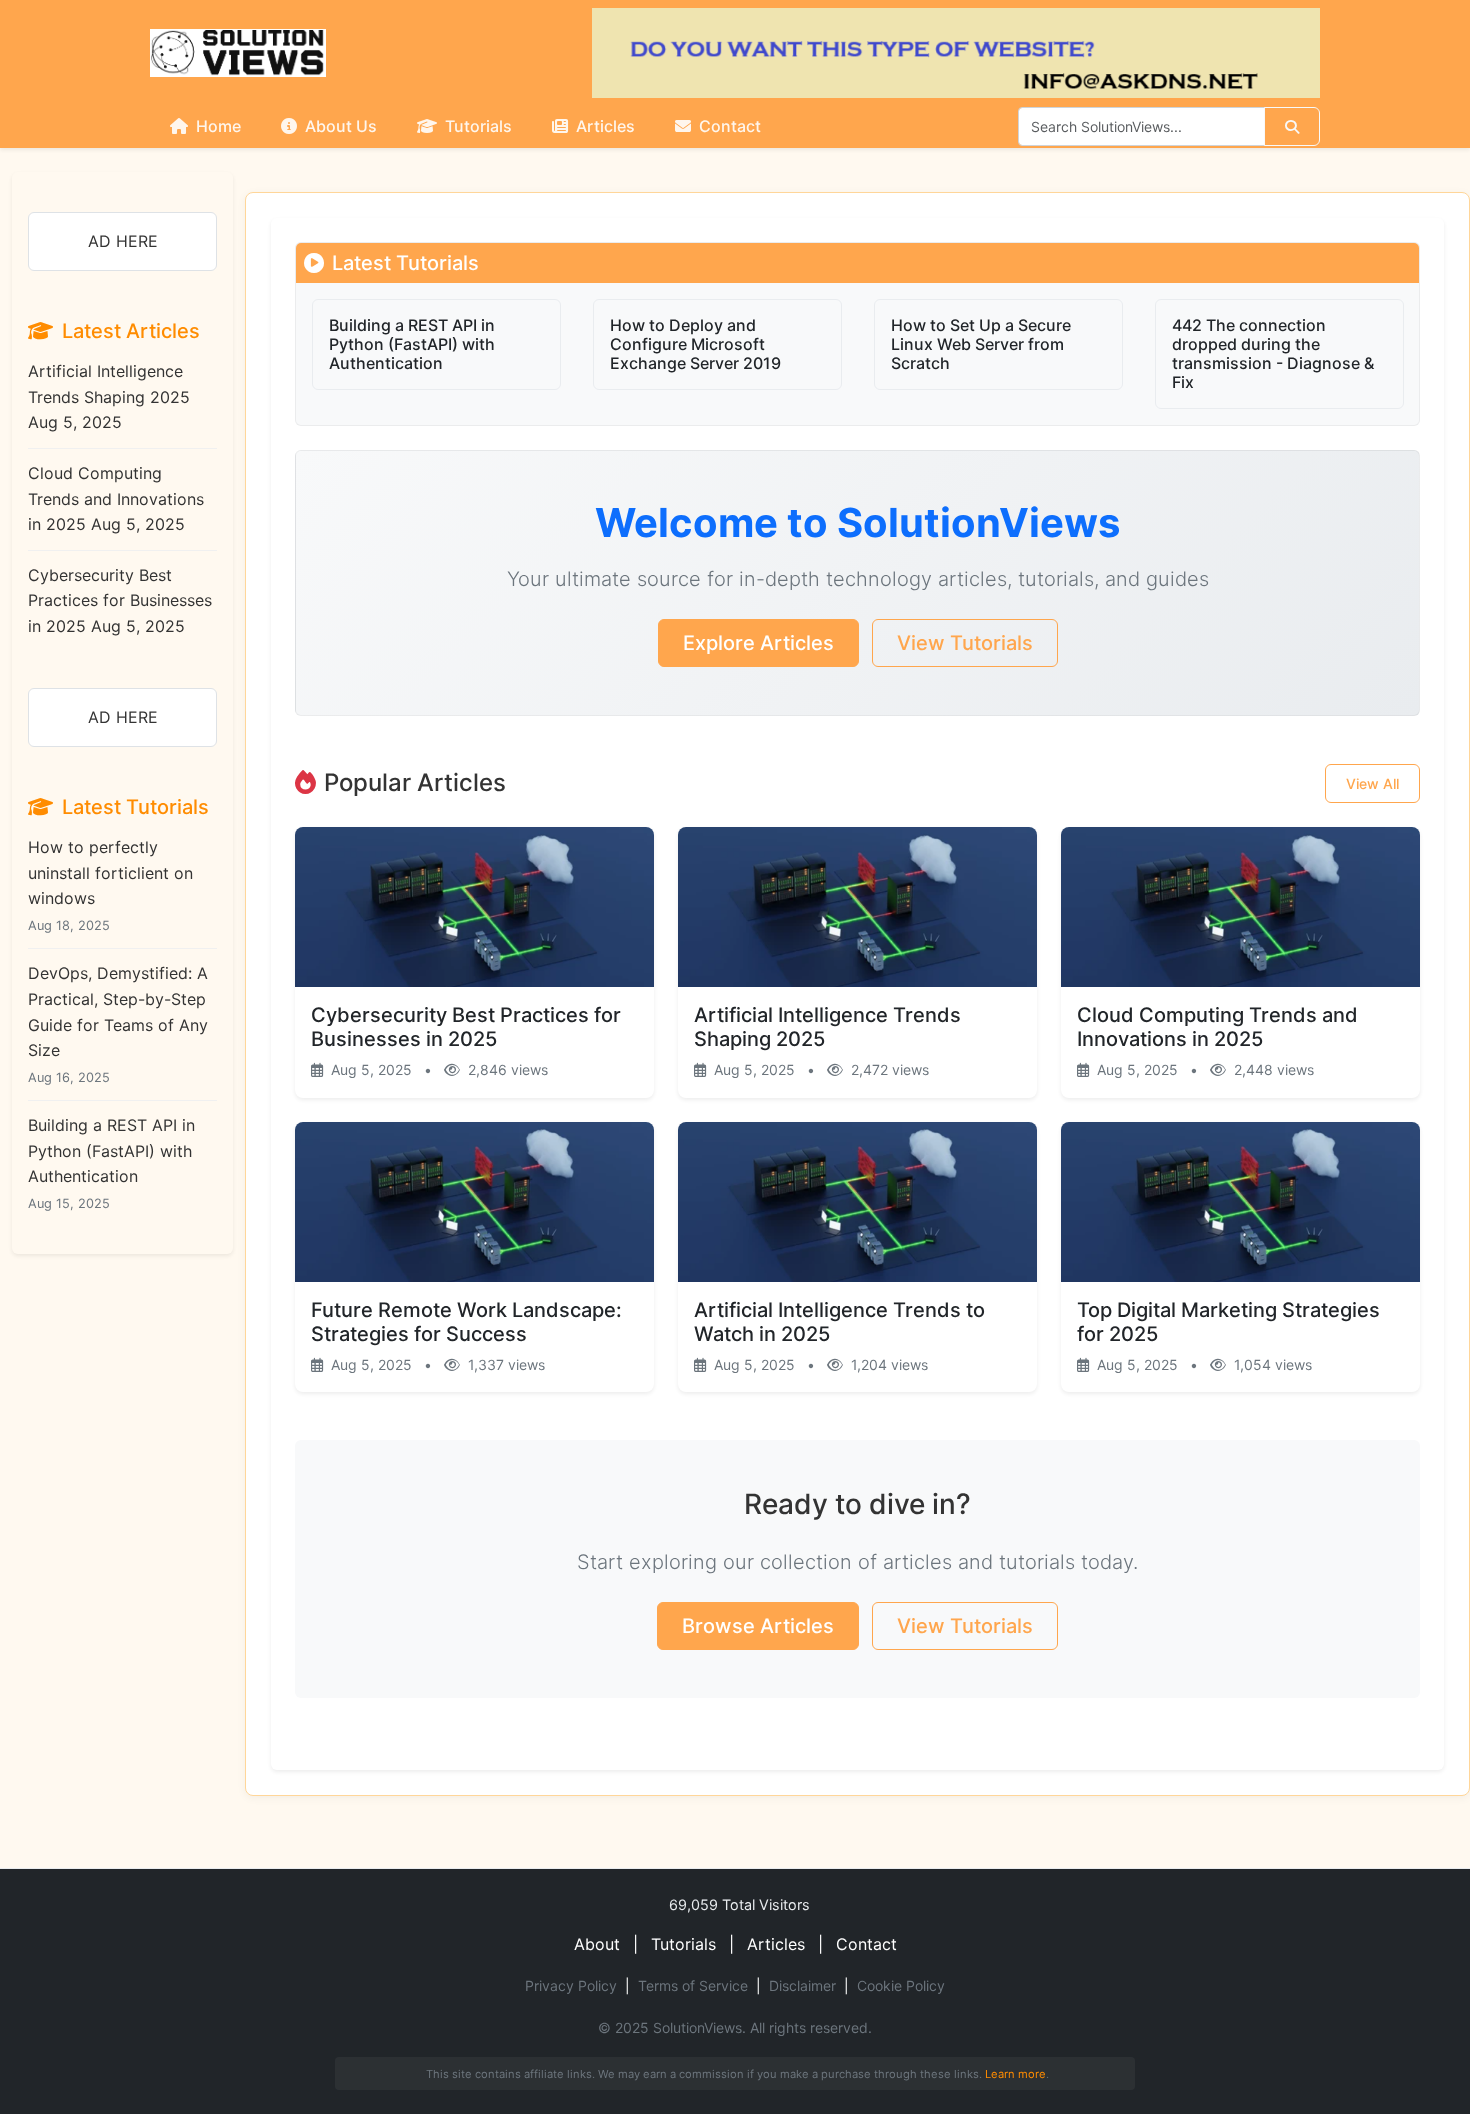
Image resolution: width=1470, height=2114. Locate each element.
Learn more (1015, 2074)
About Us (339, 126)
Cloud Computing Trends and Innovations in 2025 (116, 498)
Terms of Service (693, 1985)
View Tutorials (965, 643)
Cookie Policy (901, 1985)
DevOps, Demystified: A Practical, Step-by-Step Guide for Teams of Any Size (118, 1023)
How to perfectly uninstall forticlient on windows (110, 885)
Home (216, 126)
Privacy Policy (571, 1985)
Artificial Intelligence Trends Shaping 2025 (109, 396)
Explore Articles (758, 643)
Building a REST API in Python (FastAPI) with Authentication (111, 1163)
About (597, 1944)
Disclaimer (802, 1985)
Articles (603, 126)
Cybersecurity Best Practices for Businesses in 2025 (120, 600)
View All (1372, 783)
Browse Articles (758, 1626)
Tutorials (476, 126)
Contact (728, 126)
